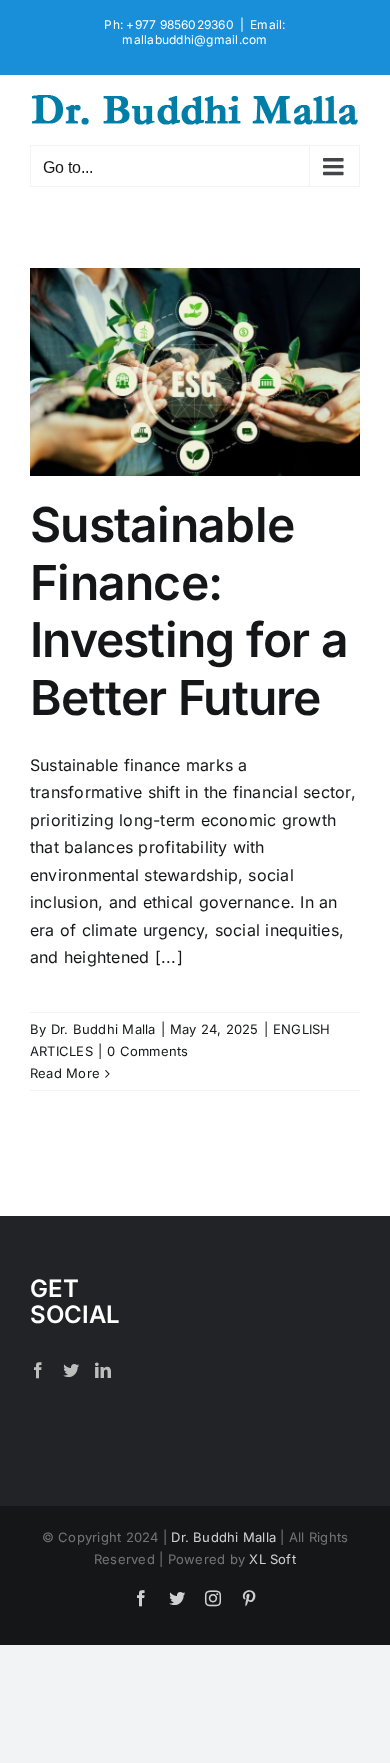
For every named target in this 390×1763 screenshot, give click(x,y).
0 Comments (147, 1051)
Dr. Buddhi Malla (103, 1029)
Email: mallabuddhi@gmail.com (203, 32)
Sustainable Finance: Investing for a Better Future (189, 611)
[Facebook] (38, 1370)
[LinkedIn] (103, 1370)
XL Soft (272, 1559)
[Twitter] (71, 1370)
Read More (65, 1073)
